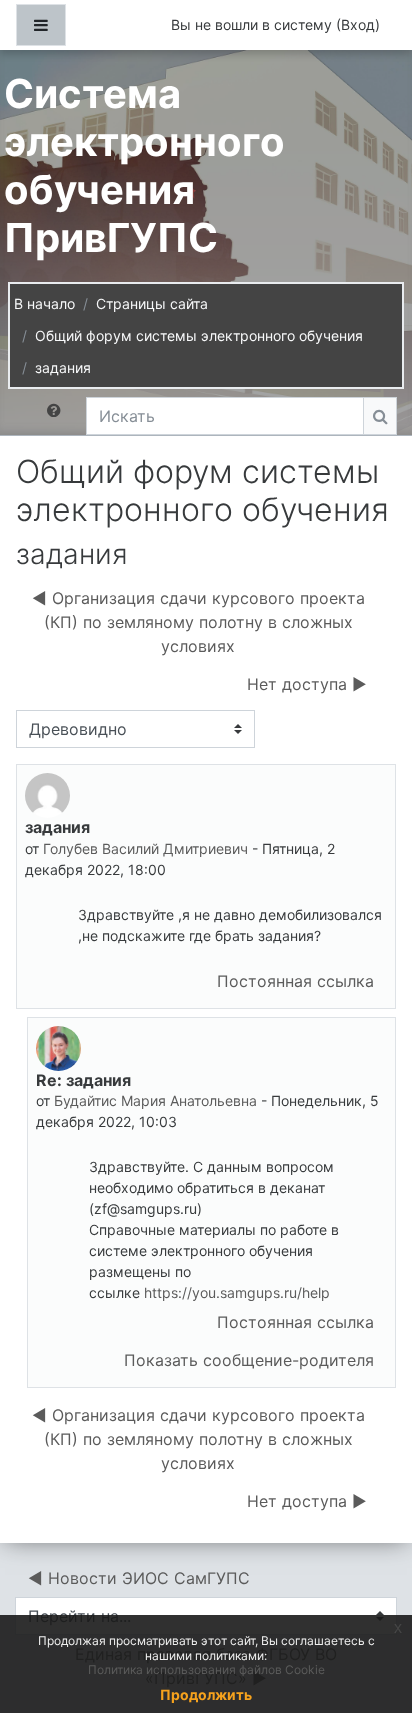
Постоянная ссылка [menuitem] (295, 981)
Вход (358, 24)
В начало (44, 303)
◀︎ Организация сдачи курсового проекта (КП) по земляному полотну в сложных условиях (198, 622)
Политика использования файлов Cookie (206, 1669)
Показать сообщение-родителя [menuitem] (249, 1360)
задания (63, 367)
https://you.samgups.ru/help (237, 1292)
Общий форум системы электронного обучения (199, 335)
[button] (58, 416)
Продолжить (206, 1694)
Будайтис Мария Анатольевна (155, 1100)
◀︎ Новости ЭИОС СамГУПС (139, 1578)
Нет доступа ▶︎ (307, 684)
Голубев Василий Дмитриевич (145, 848)
